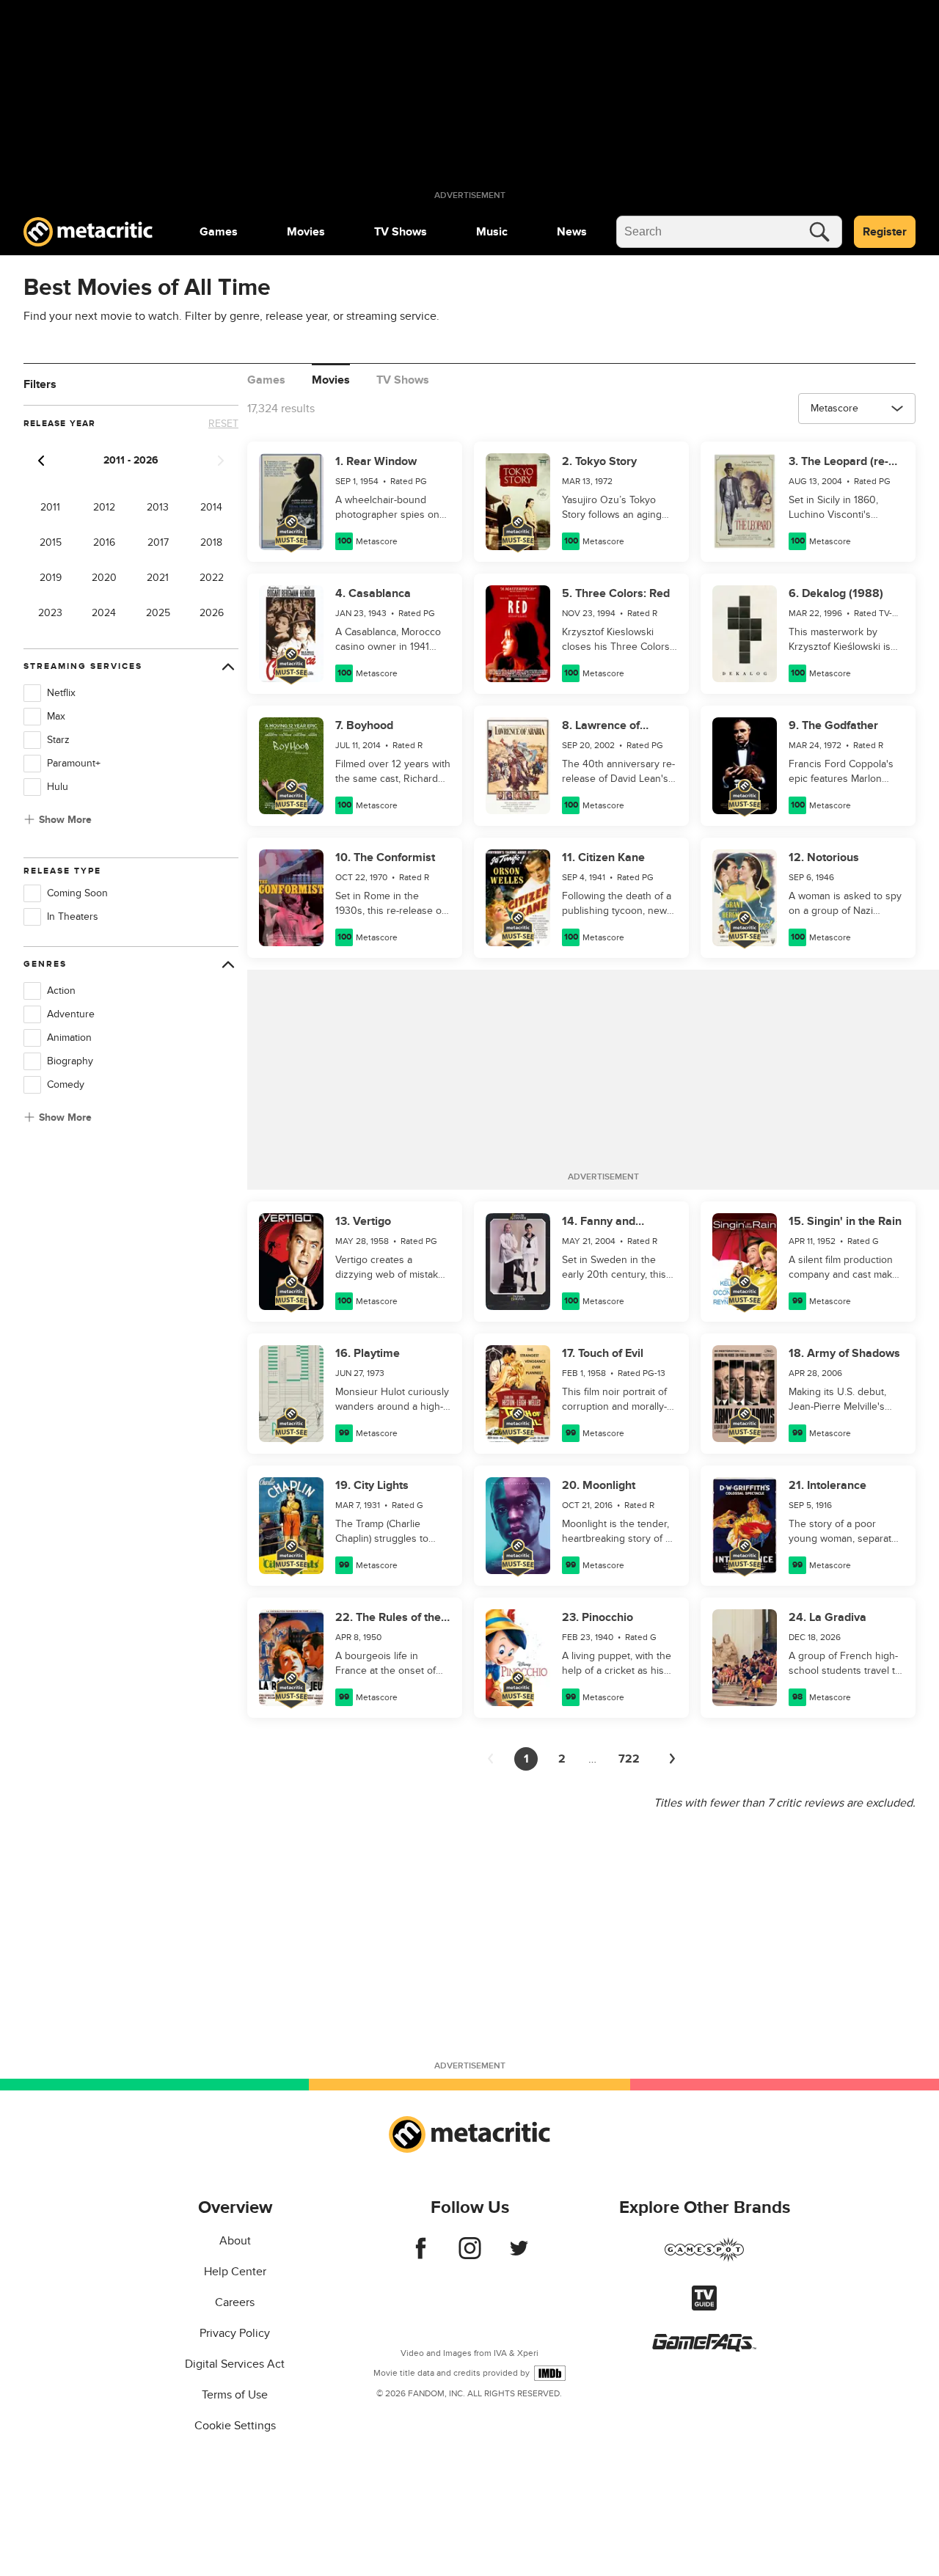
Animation (69, 1038)
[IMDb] (550, 2373)
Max (56, 716)
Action (61, 991)
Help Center (235, 2272)
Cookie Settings (235, 2426)
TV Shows (401, 232)
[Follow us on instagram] (470, 2255)
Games (219, 232)
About (235, 2241)
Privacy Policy (235, 2333)
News (572, 232)
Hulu (58, 787)
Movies (306, 232)
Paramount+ (74, 763)
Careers (235, 2302)
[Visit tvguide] (704, 2307)
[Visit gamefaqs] (704, 2348)
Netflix (61, 693)
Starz (58, 740)
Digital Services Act (235, 2364)
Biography (70, 1061)
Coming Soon (77, 893)
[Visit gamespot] (704, 2258)
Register (885, 232)
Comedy (66, 1084)
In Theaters (73, 916)
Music (492, 232)
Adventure (71, 1014)
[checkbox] (32, 693)
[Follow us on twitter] (519, 2255)
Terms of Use (235, 2395)
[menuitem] (219, 232)
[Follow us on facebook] (421, 2255)
